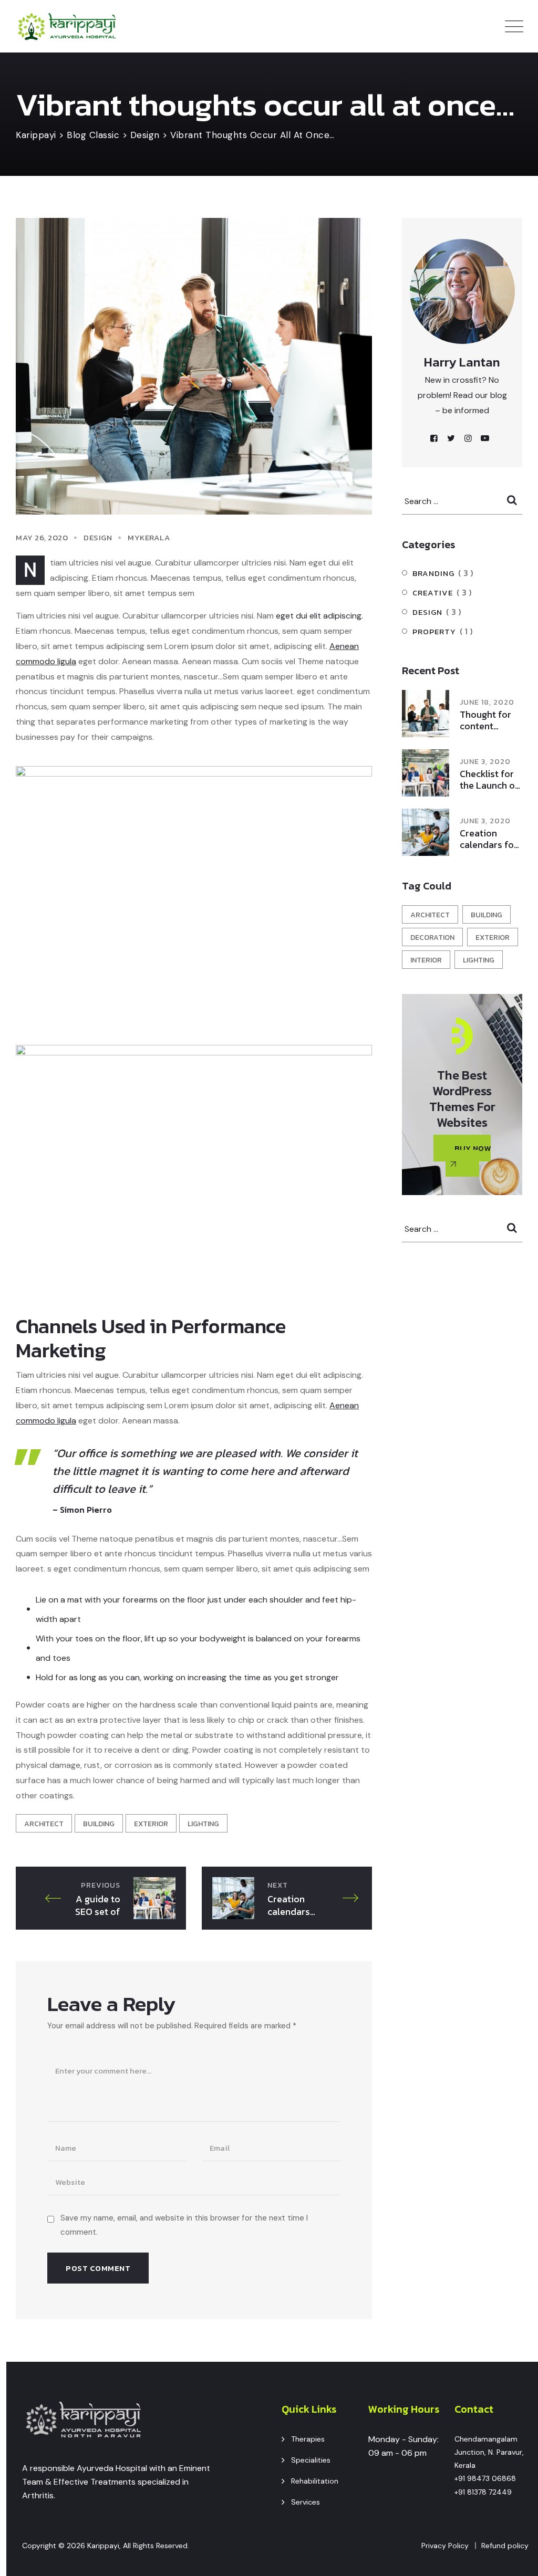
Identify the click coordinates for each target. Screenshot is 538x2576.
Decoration (432, 938)
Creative (433, 593)
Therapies (308, 2439)
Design (98, 537)
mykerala (149, 537)
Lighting (203, 1824)
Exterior (151, 1824)
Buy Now (473, 1148)
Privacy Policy (445, 2546)
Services (306, 2502)
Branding (433, 573)
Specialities (311, 2460)
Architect (44, 1824)
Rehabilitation (315, 2481)
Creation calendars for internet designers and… (489, 839)
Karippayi (103, 2546)
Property (434, 631)
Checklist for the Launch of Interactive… (489, 780)
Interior (426, 960)
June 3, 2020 (485, 762)
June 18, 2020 (487, 702)
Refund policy (505, 2546)
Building (99, 1824)
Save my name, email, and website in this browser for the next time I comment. (184, 2225)
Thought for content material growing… (485, 720)
